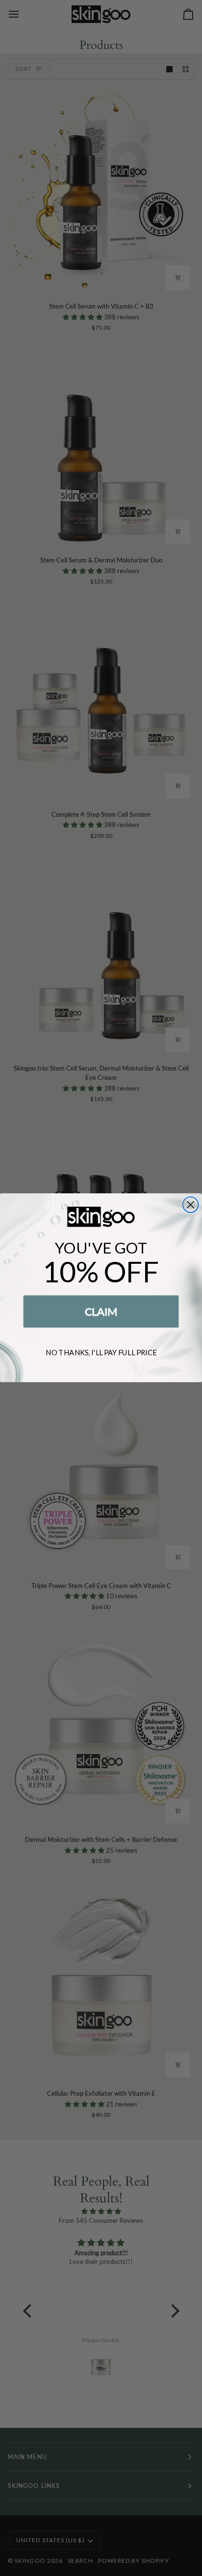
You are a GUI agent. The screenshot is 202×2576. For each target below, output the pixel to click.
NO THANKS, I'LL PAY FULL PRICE (101, 1353)
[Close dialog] (191, 1205)
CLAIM (101, 1311)
